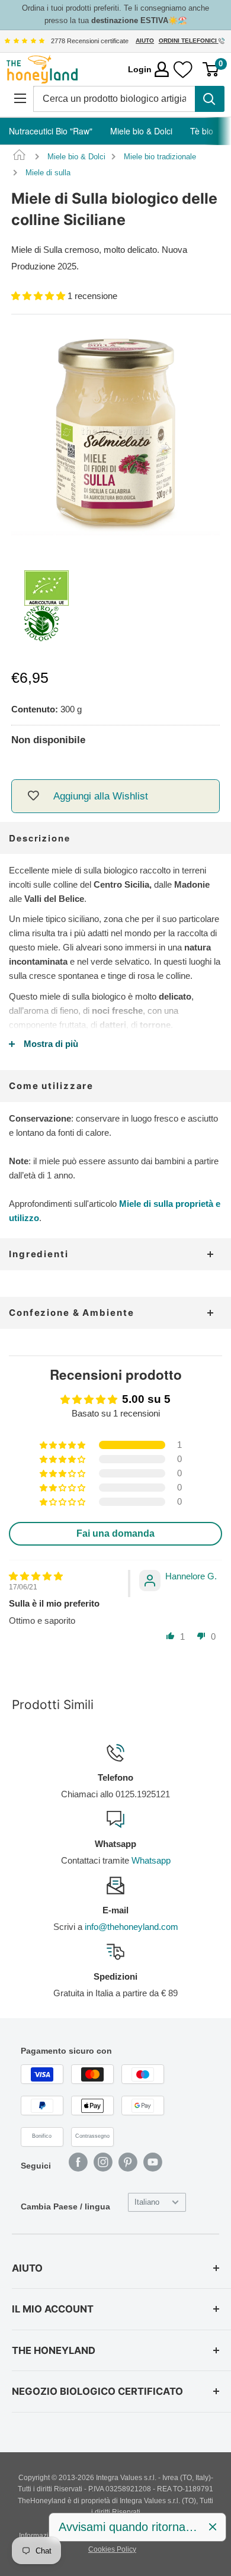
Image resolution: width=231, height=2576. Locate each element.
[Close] (213, 2527)
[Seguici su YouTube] (153, 2162)
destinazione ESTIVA (130, 20)
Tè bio (202, 131)
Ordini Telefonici (189, 41)
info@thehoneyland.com (131, 1927)
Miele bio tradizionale (160, 157)
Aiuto (145, 41)
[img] (24, 41)
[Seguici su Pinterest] (128, 2162)
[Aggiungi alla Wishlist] (33, 796)
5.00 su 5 (146, 1399)
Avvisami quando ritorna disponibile (129, 2527)
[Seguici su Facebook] (78, 2162)
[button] (39, 296)
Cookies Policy (112, 2549)
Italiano (147, 2202)
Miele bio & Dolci (141, 131)
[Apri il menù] (20, 99)
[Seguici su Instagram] (103, 2162)
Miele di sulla (48, 173)
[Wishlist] (183, 70)
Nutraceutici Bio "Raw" (51, 131)
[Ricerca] (210, 99)
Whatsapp (151, 1860)
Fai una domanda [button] (115, 1533)
